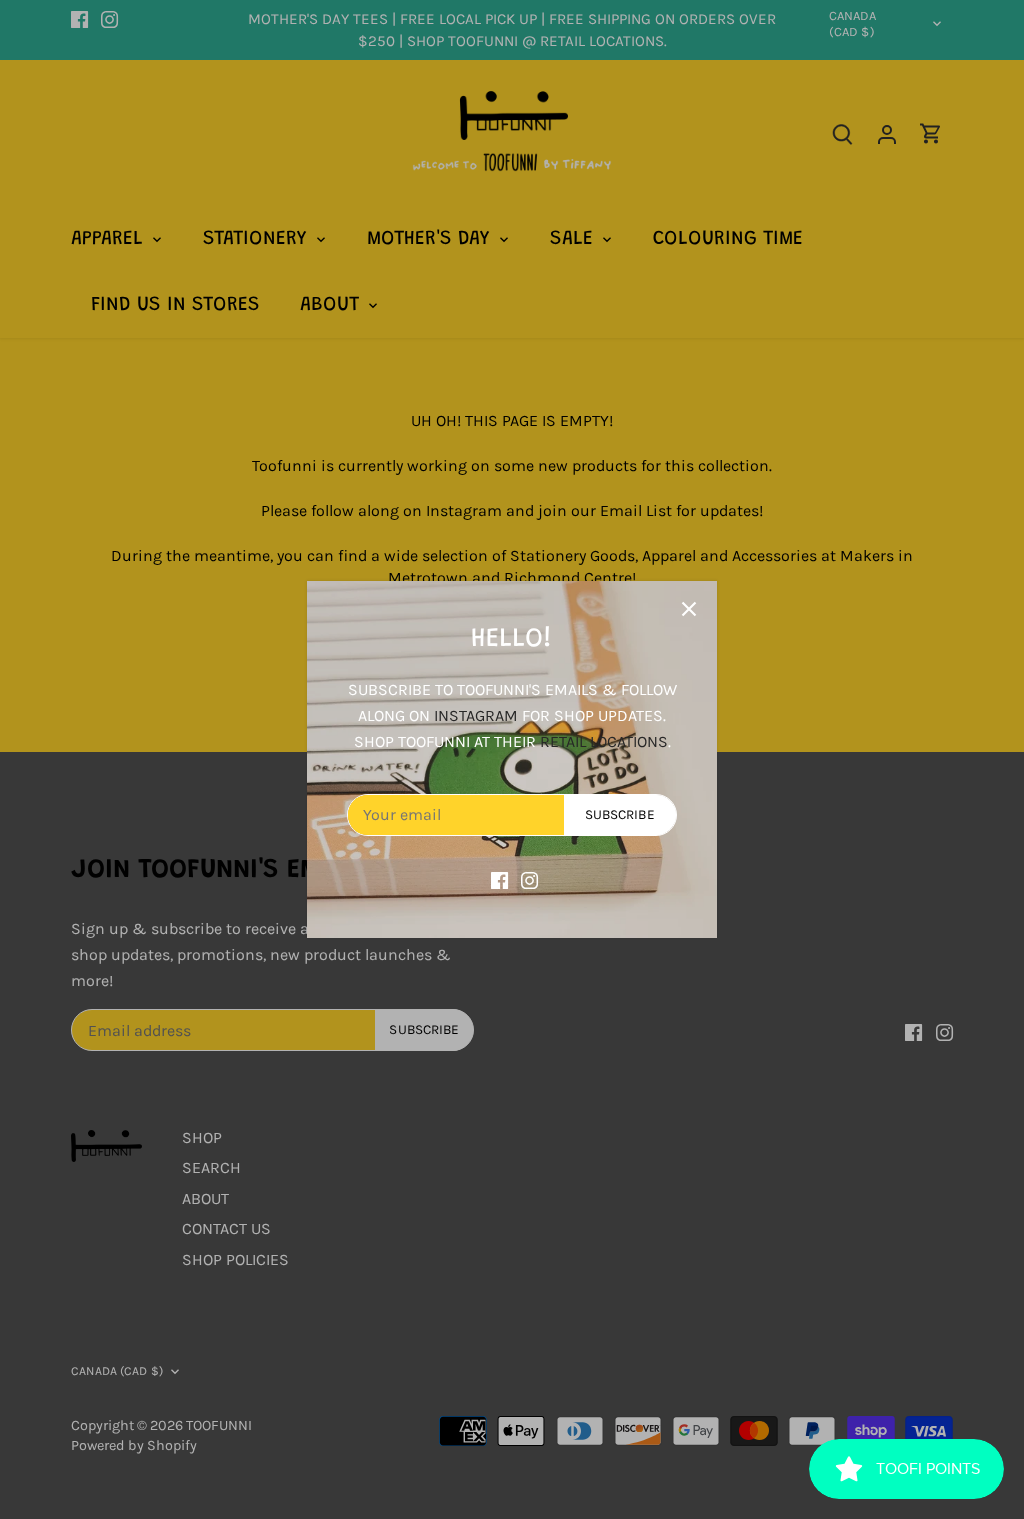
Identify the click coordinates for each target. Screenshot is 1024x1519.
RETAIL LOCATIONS (604, 741)
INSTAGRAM (476, 715)
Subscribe (620, 814)
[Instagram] (529, 879)
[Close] (689, 609)
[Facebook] (499, 879)
